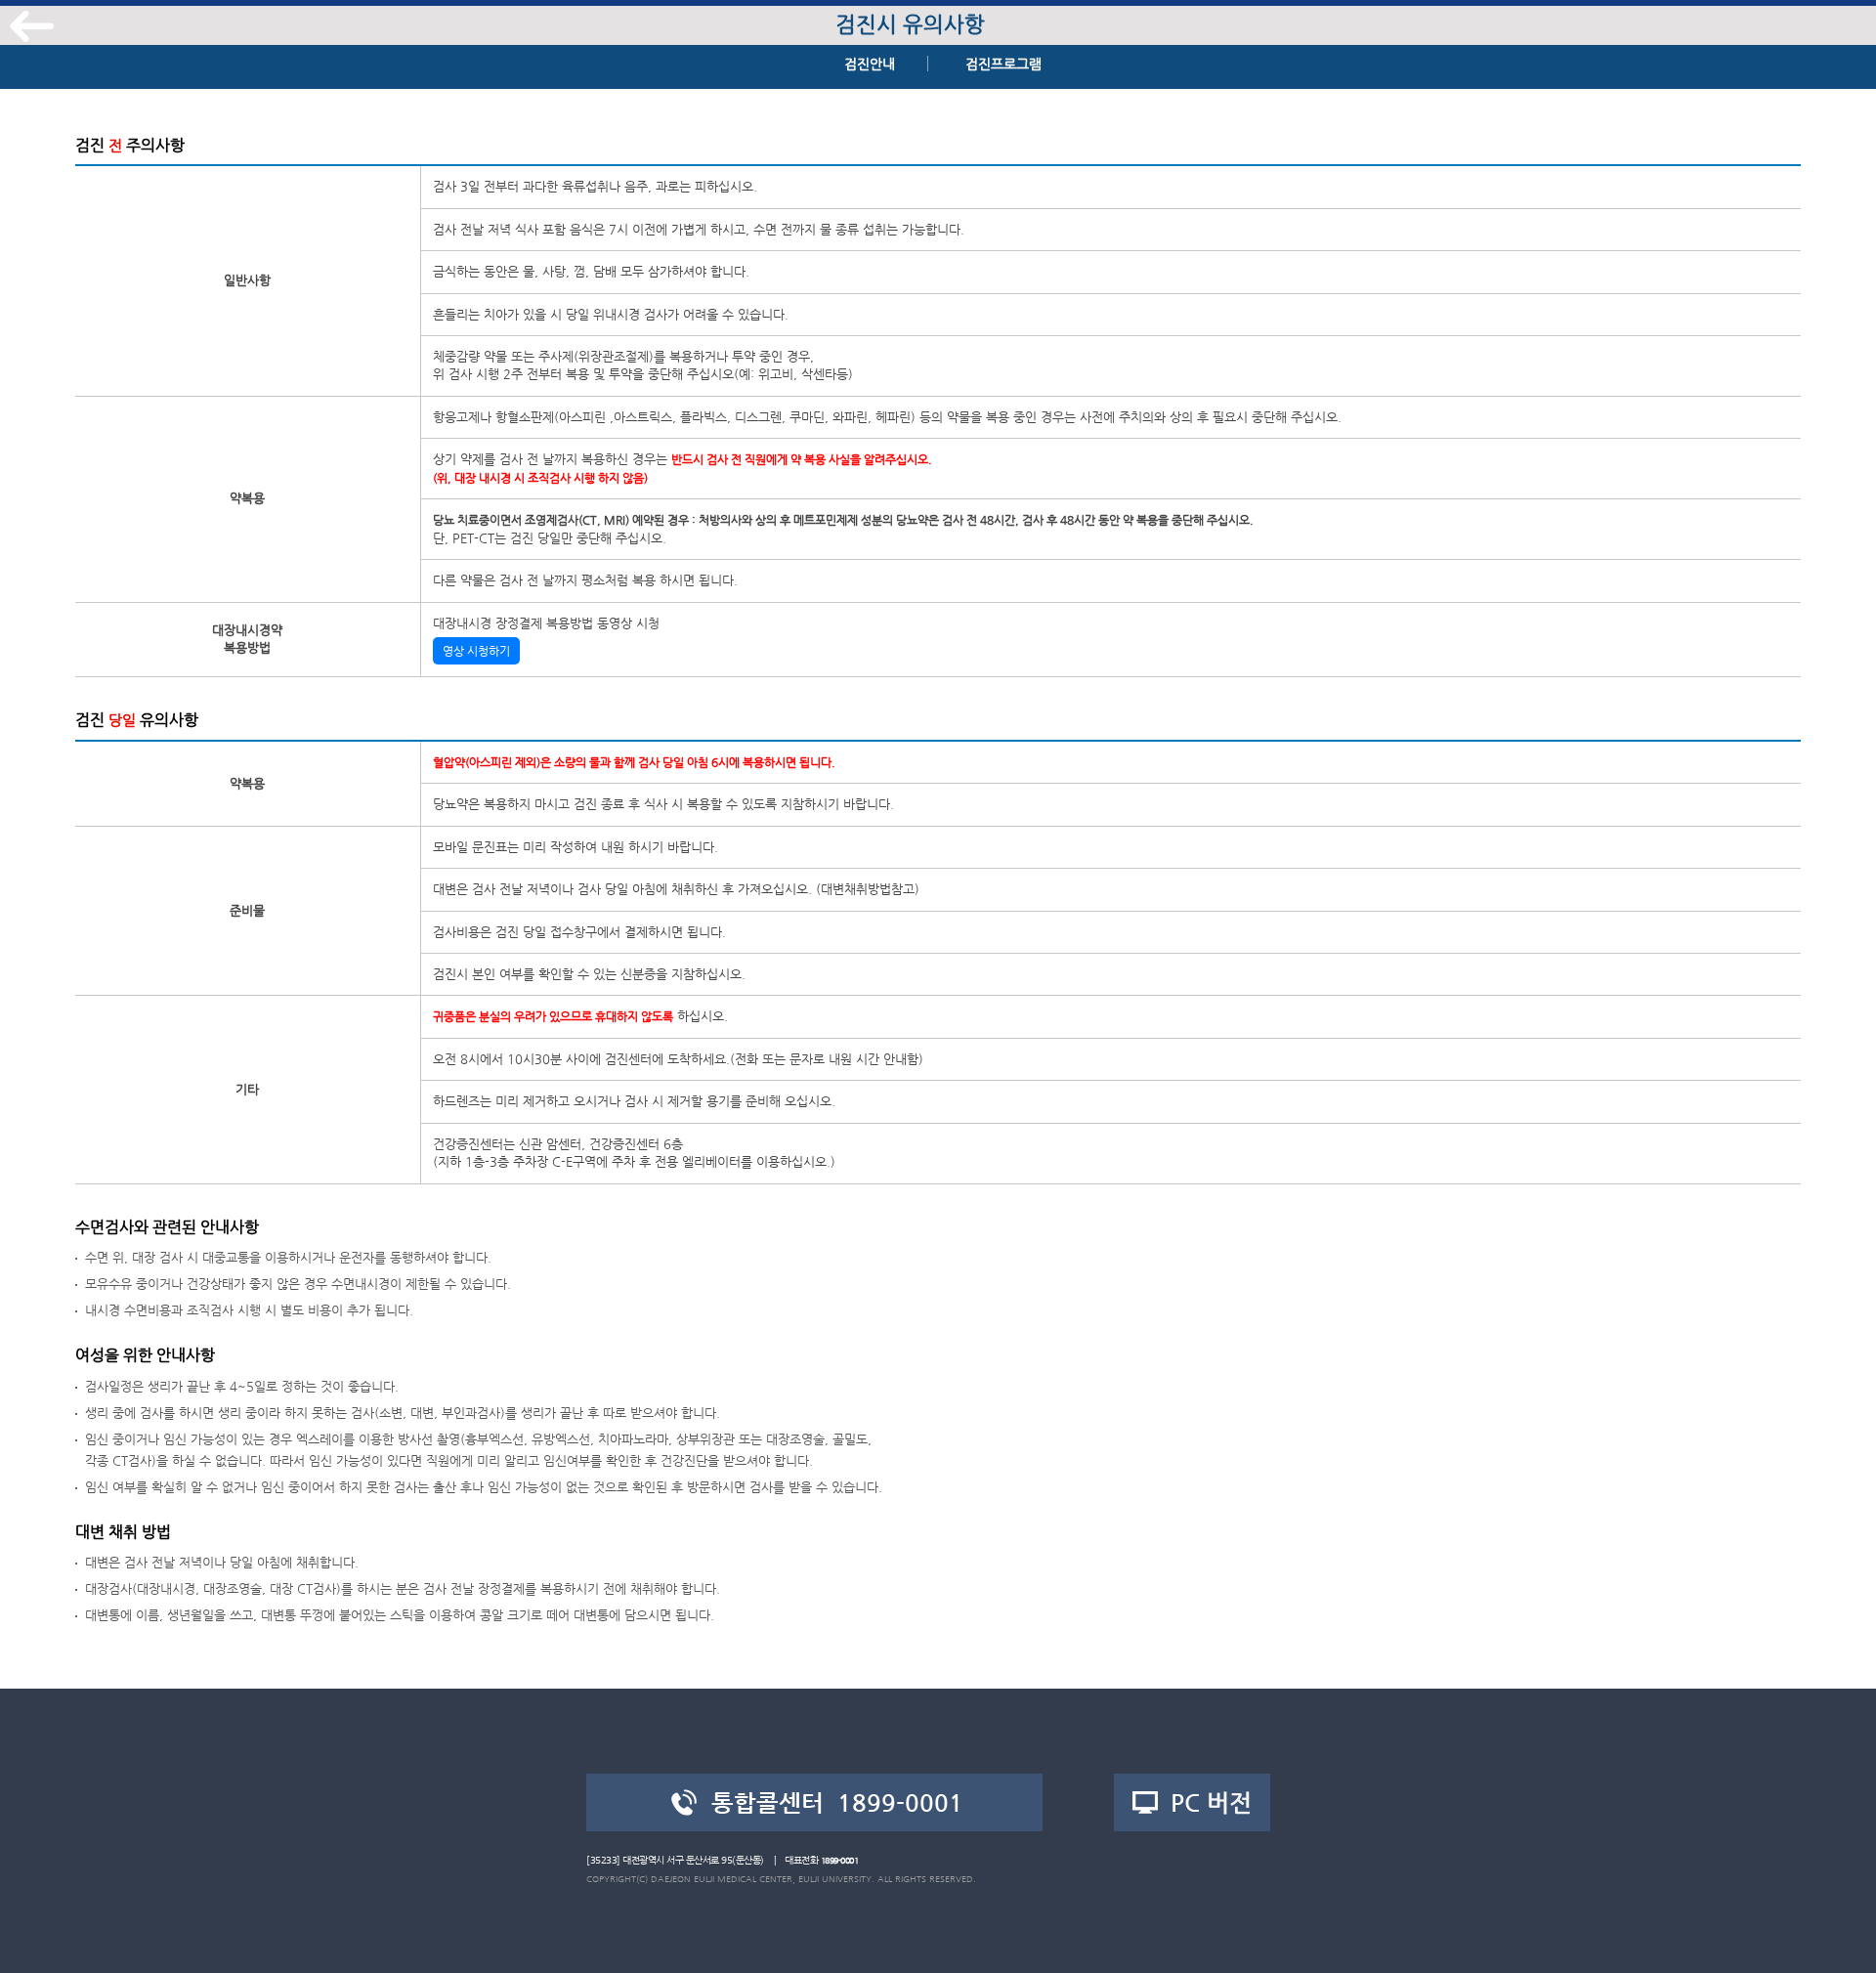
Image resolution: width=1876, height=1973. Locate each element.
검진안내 (870, 64)
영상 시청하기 (476, 651)
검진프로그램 (1003, 64)
